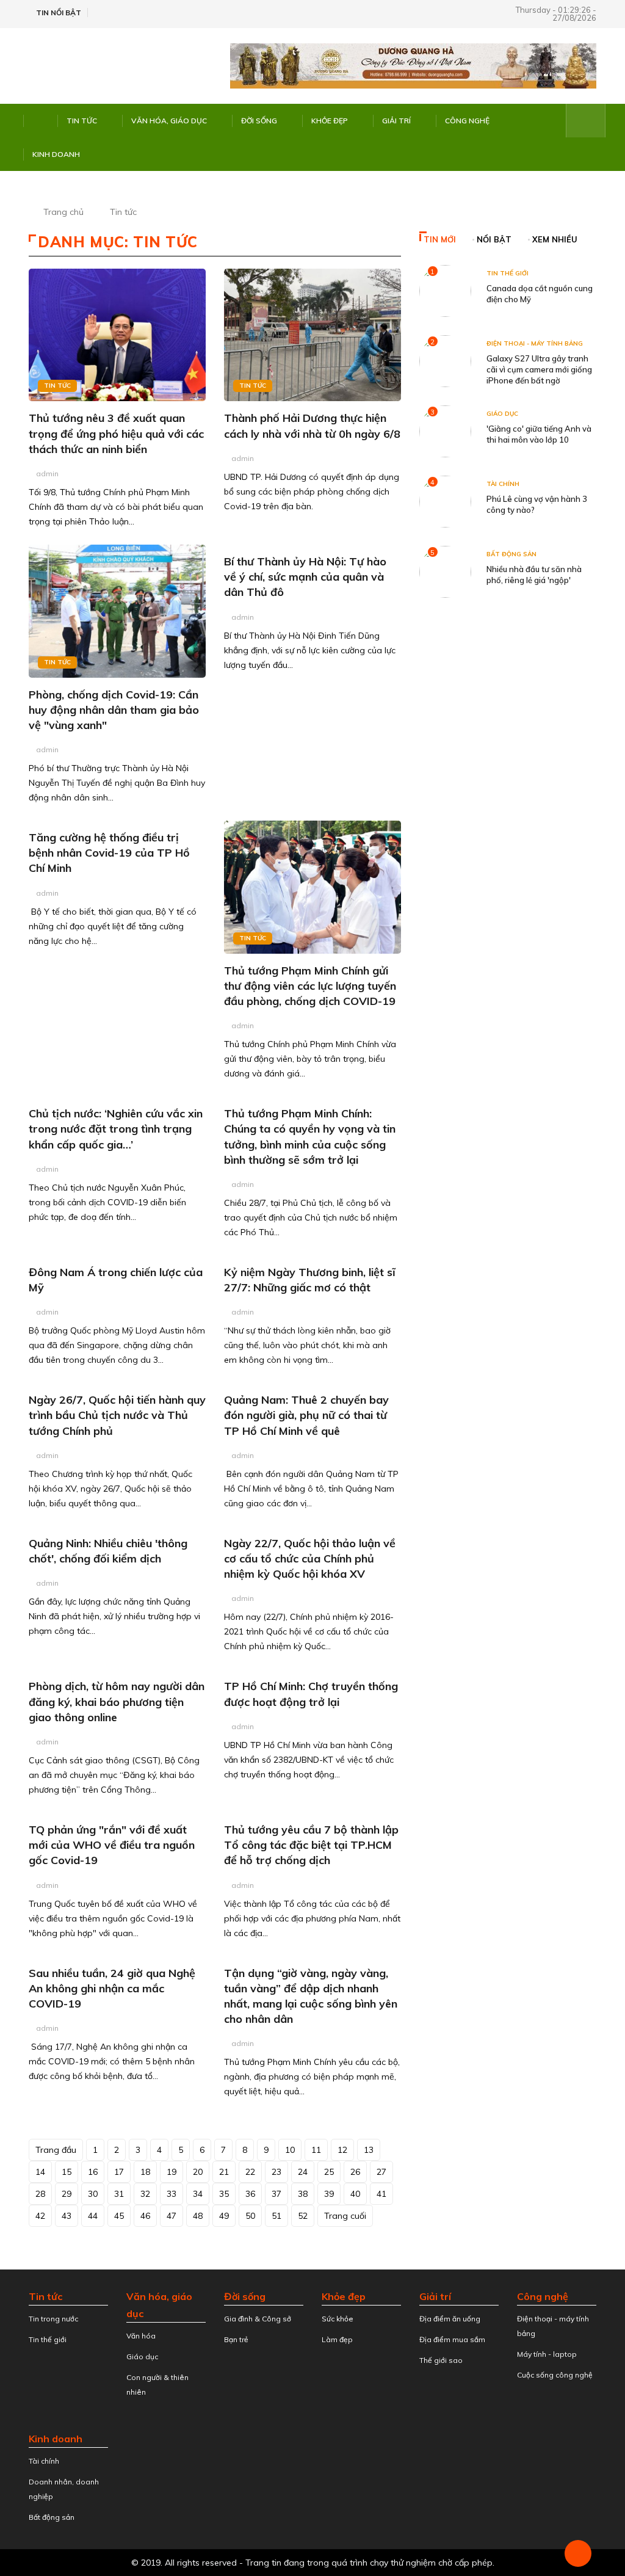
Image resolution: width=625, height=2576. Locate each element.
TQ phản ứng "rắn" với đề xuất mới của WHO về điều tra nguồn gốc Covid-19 (112, 1845)
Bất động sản (511, 554)
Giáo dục (502, 414)
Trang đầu (56, 2150)
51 (276, 2216)
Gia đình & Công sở (258, 2319)
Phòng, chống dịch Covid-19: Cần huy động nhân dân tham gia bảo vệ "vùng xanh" (114, 710)
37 (276, 2194)
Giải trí (396, 121)
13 (369, 2150)
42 (40, 2216)
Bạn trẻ (236, 2339)
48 (198, 2216)
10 (290, 2150)
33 (172, 2194)
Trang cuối (345, 2216)
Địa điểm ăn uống (450, 2319)
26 (355, 2172)
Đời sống (259, 121)
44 (93, 2216)
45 (119, 2216)
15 (67, 2172)
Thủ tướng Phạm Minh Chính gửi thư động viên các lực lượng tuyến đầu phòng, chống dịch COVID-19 (310, 986)
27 (381, 2172)
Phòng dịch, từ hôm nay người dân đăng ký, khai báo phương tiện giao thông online (117, 1701)
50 (250, 2216)
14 (40, 2172)
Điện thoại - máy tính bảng (535, 343)
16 (93, 2172)
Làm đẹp (337, 2339)
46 (145, 2216)
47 (172, 2216)
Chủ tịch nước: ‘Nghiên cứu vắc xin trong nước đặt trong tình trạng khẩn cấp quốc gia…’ (116, 1129)
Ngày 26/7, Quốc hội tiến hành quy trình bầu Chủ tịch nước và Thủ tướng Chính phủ (117, 1415)
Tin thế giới (508, 273)
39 (329, 2194)
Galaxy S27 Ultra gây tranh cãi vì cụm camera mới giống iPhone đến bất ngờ (539, 369)
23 (276, 2172)
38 (303, 2194)
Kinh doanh (56, 154)
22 (250, 2172)
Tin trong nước (53, 2319)
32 (145, 2194)
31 (119, 2194)
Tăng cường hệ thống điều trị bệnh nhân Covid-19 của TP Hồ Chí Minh (109, 853)
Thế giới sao (441, 2360)
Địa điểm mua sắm (452, 2339)
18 (145, 2172)
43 (67, 2216)
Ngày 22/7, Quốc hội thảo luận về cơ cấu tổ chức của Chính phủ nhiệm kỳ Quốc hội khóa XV (310, 1558)
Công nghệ (467, 121)
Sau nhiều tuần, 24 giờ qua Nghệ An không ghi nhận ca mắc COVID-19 (112, 1988)
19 (172, 2172)
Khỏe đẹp (330, 121)
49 (224, 2216)
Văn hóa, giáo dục (169, 121)
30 (93, 2194)
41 (381, 2194)
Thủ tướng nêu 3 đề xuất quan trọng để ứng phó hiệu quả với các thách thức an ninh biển (116, 433)
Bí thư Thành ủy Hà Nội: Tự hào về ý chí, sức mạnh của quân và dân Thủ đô (305, 577)
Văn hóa (141, 2336)
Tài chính (503, 484)
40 (355, 2194)
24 (303, 2172)
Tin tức (82, 121)
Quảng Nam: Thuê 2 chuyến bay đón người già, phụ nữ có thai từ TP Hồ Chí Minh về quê (306, 1415)
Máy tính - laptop (547, 2354)
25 (329, 2172)
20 (198, 2172)
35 (224, 2194)
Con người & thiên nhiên (157, 2385)
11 (316, 2150)
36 (250, 2194)
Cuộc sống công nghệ (555, 2375)
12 (342, 2150)
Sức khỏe (338, 2319)
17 (119, 2172)
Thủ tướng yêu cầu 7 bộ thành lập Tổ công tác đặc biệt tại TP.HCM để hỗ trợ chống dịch (311, 1845)
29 (67, 2194)
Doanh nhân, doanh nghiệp (64, 2489)
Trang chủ (63, 212)
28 (40, 2194)
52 (303, 2216)
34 (198, 2194)
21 (224, 2172)
